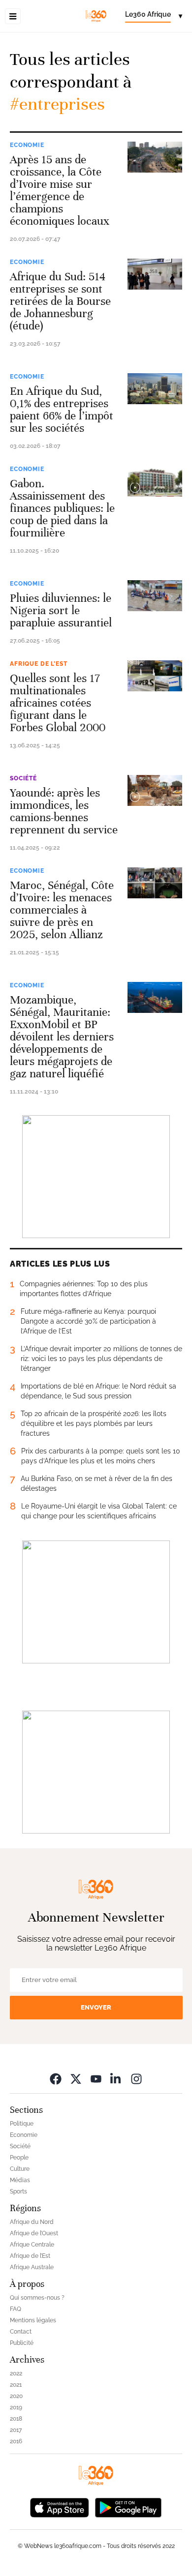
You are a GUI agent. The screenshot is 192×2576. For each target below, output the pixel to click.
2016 (16, 2441)
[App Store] (60, 2507)
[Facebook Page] (56, 2079)
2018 (16, 2419)
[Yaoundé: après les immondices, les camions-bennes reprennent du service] (155, 790)
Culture (20, 2169)
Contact (21, 2332)
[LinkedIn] (116, 2079)
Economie (27, 145)
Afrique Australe (32, 2267)
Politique (22, 2124)
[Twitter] (76, 2079)
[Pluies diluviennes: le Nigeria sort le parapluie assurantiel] (155, 596)
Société (23, 778)
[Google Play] (128, 2507)
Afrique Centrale (32, 2245)
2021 (16, 2385)
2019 (16, 2407)
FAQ (16, 2309)
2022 (16, 2373)
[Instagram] (136, 2079)
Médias (20, 2180)
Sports (18, 2191)
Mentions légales (33, 2320)
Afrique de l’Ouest (34, 2233)
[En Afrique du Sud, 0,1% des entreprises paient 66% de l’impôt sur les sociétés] (155, 389)
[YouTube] (96, 2079)
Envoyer (96, 2007)
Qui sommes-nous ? (37, 2298)
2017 (16, 2430)
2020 (16, 2396)
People (19, 2158)
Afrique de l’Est (38, 664)
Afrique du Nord (32, 2222)
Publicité (22, 2343)
